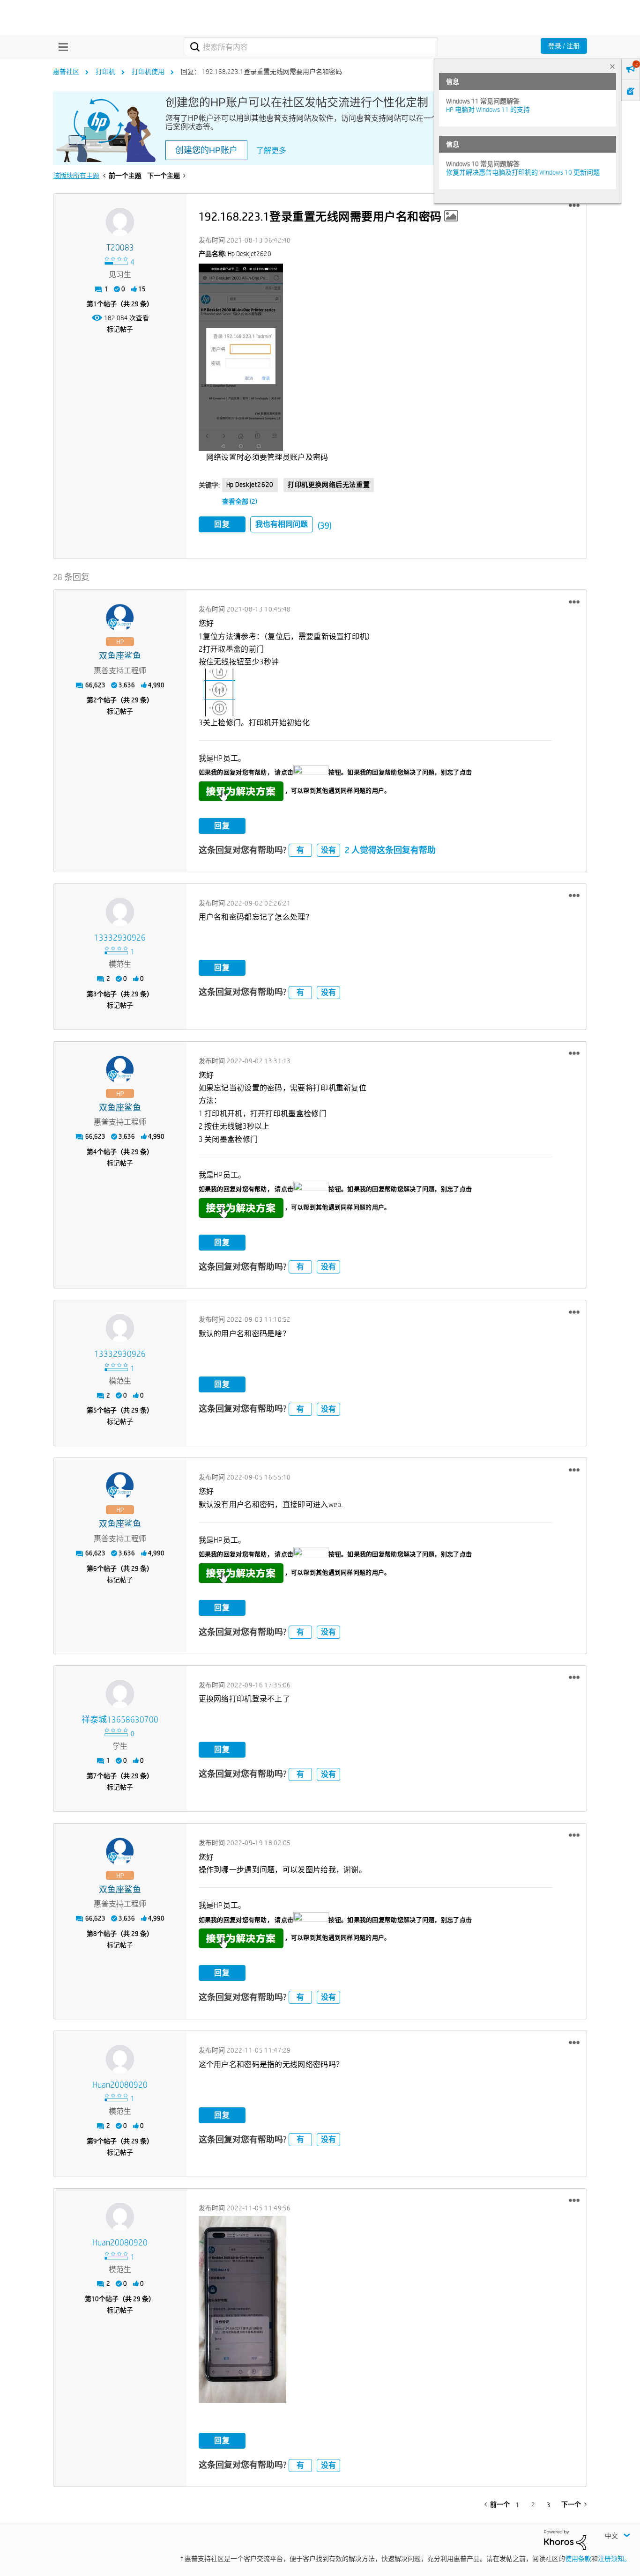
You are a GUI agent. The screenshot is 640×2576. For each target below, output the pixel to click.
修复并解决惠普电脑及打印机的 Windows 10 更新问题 (523, 172)
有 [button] (300, 850)
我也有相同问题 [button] (282, 524)
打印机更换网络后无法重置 (329, 485)
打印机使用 (148, 72)
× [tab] (612, 66)
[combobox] (311, 47)
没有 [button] (328, 850)
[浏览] (61, 47)
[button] (574, 206)
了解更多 (271, 151)
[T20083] (120, 222)
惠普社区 (66, 72)
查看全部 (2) (240, 501)
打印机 (105, 72)
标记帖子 (120, 329)
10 (95, 2299)
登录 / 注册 (564, 46)
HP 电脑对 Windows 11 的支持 (488, 110)
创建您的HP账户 (206, 150)
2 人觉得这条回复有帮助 (390, 850)
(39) (325, 526)
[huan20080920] (120, 2059)
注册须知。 (614, 2559)
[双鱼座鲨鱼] (120, 618)
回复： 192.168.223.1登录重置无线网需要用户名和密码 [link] (261, 72)
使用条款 (578, 2559)
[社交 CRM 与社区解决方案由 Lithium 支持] (565, 2539)
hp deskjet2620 (250, 485)
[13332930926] (120, 912)
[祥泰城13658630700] (120, 1694)
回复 (222, 524)
